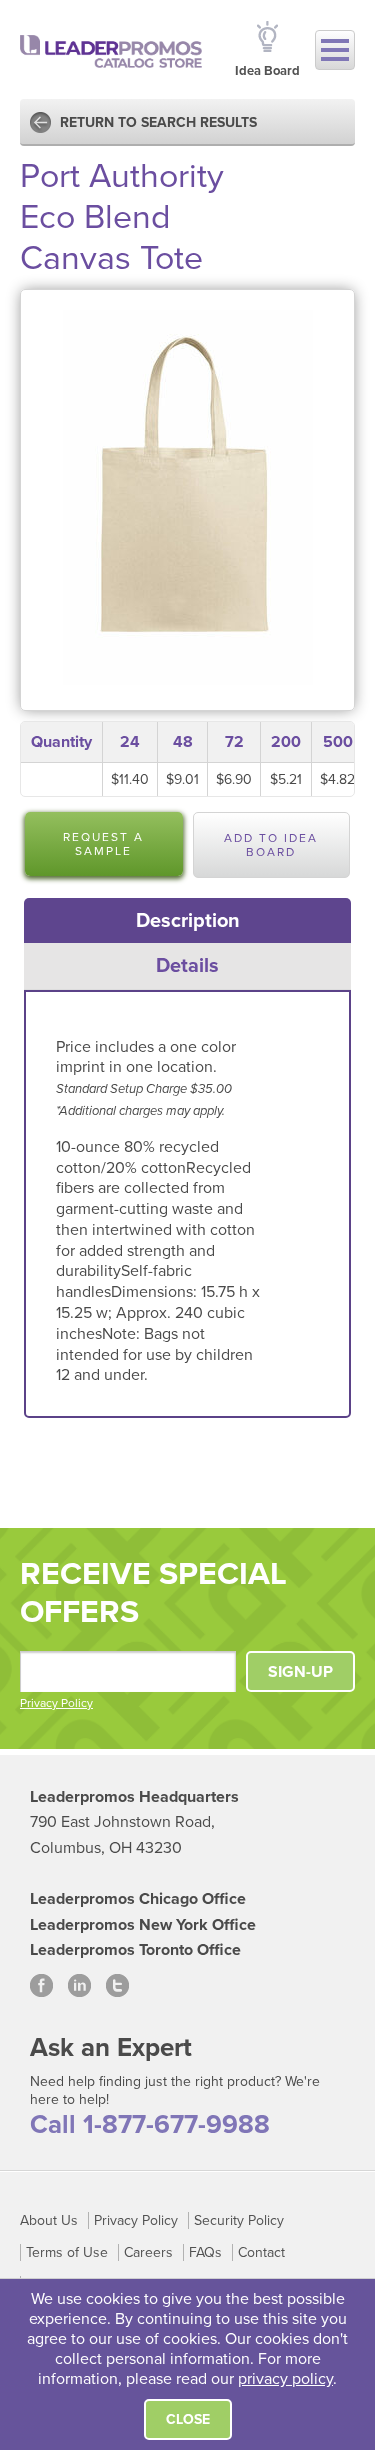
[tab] (188, 921)
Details (187, 966)
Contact (261, 2252)
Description (188, 921)
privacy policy (285, 2379)
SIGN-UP (300, 1672)
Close (188, 2419)
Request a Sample (103, 844)
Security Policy (239, 2220)
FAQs (205, 2252)
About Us (49, 2220)
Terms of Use (67, 2252)
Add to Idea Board (271, 845)
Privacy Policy (56, 1703)
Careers (148, 2252)
